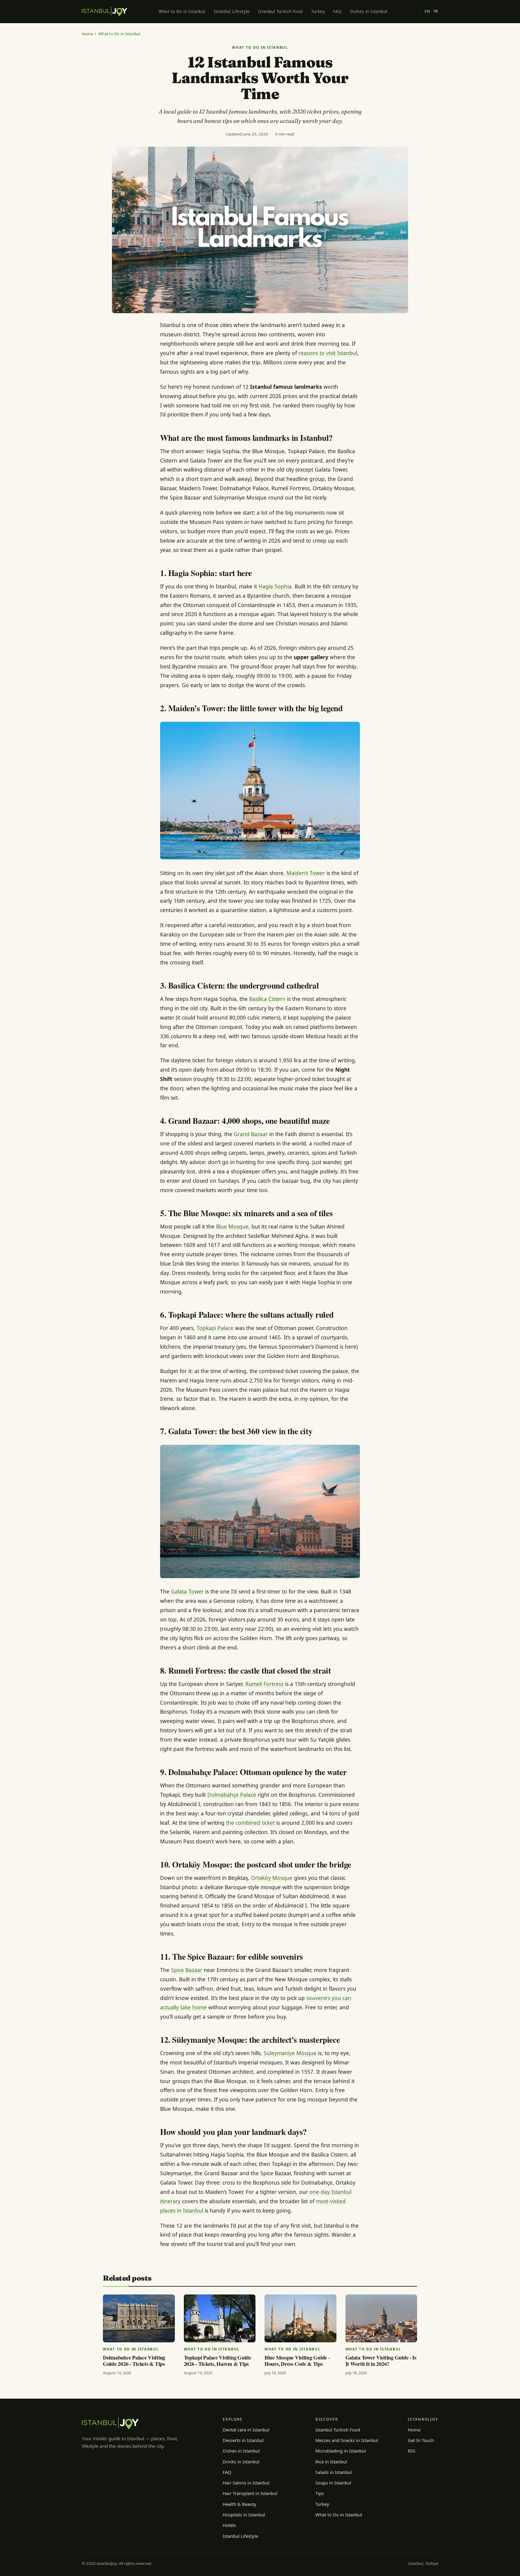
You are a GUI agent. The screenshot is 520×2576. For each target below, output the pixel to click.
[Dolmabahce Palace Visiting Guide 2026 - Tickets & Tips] (139, 2318)
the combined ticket (250, 1823)
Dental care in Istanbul (246, 2430)
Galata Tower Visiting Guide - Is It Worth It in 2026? (381, 2361)
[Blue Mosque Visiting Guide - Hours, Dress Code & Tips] (300, 2318)
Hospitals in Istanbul (244, 2515)
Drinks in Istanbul (241, 2462)
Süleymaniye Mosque (290, 2053)
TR (436, 11)
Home (87, 34)
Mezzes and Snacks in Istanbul (347, 2440)
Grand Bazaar (251, 1134)
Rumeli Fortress (264, 1684)
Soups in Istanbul (333, 2483)
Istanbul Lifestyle (232, 11)
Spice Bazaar (187, 1970)
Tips (320, 2493)
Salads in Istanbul (334, 2472)
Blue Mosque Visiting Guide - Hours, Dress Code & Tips (297, 2361)
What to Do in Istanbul (182, 11)
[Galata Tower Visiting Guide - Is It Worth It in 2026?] (381, 2318)
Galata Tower (187, 1591)
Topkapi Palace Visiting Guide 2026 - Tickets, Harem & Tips (218, 2361)
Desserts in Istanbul (243, 2440)
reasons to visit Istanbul (328, 353)
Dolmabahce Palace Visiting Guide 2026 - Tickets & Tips (134, 2361)
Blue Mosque (232, 1226)
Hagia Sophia (275, 586)
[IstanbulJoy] (105, 11)
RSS (412, 2451)
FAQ (337, 11)
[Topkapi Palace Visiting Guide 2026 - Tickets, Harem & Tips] (220, 2318)
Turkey (318, 11)
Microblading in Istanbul (341, 2451)
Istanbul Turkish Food (280, 11)
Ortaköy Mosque (272, 1878)
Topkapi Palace (215, 1328)
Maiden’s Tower (306, 873)
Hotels (229, 2525)
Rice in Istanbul (331, 2462)
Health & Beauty (240, 2504)
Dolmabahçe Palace (232, 1795)
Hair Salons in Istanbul (246, 2483)
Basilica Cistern (267, 999)
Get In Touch (421, 2440)
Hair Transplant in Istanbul (250, 2493)
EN (427, 11)
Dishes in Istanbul (369, 11)
